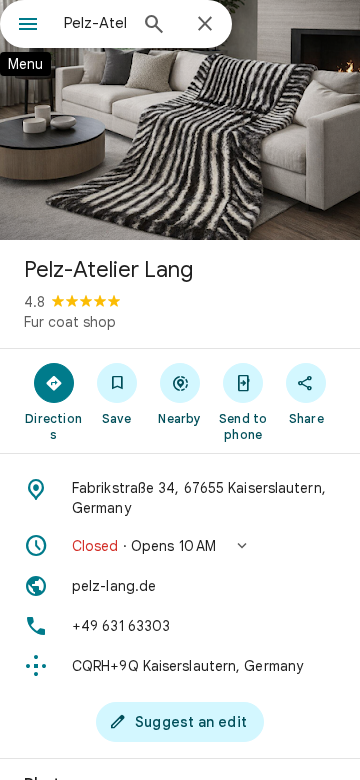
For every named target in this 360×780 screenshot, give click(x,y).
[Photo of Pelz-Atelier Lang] (180, 120)
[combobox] (95, 23)
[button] (180, 546)
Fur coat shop (70, 322)
